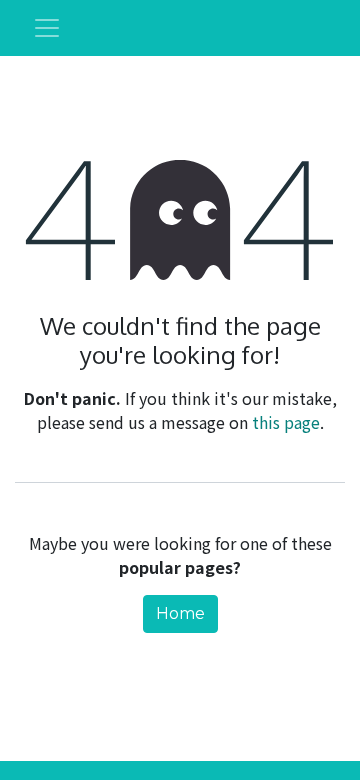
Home (180, 613)
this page (286, 422)
